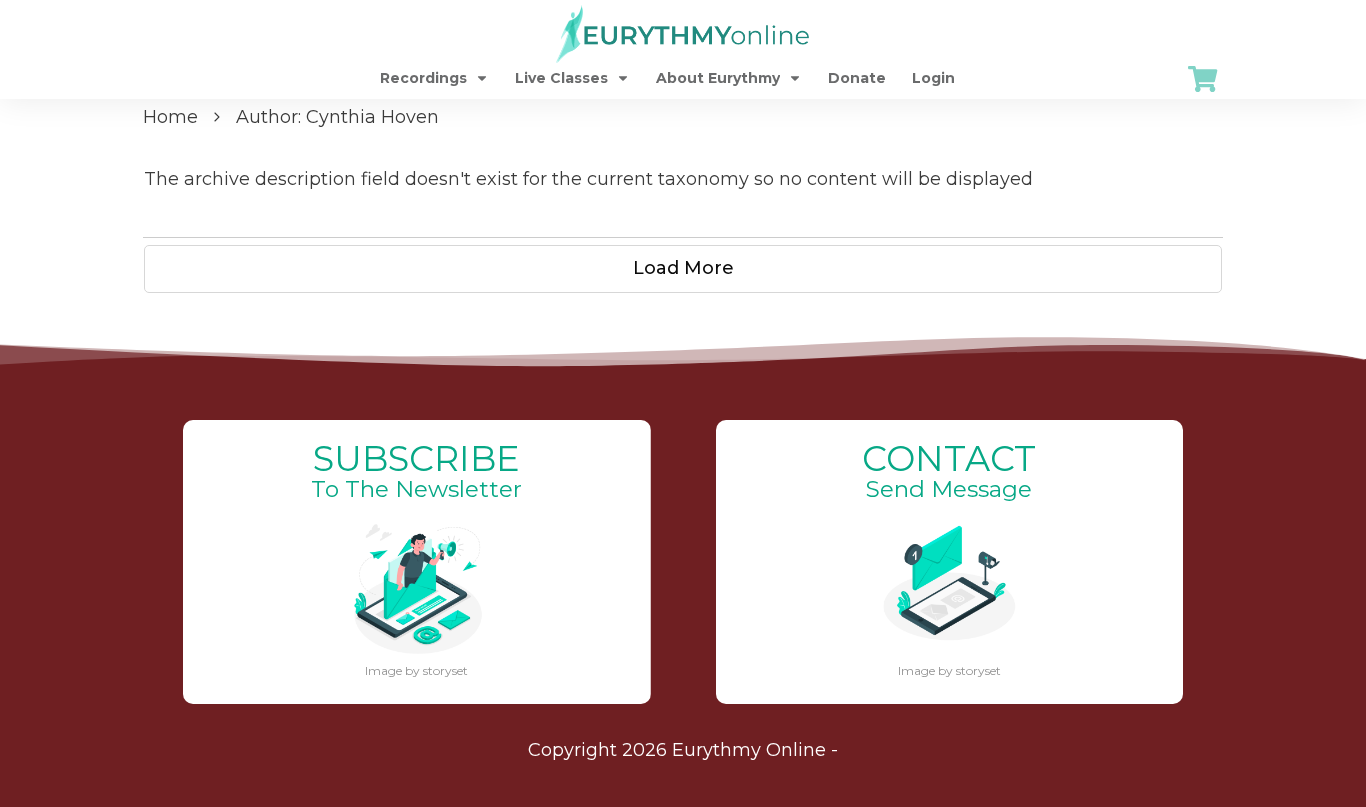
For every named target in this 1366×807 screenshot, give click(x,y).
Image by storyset (416, 670)
